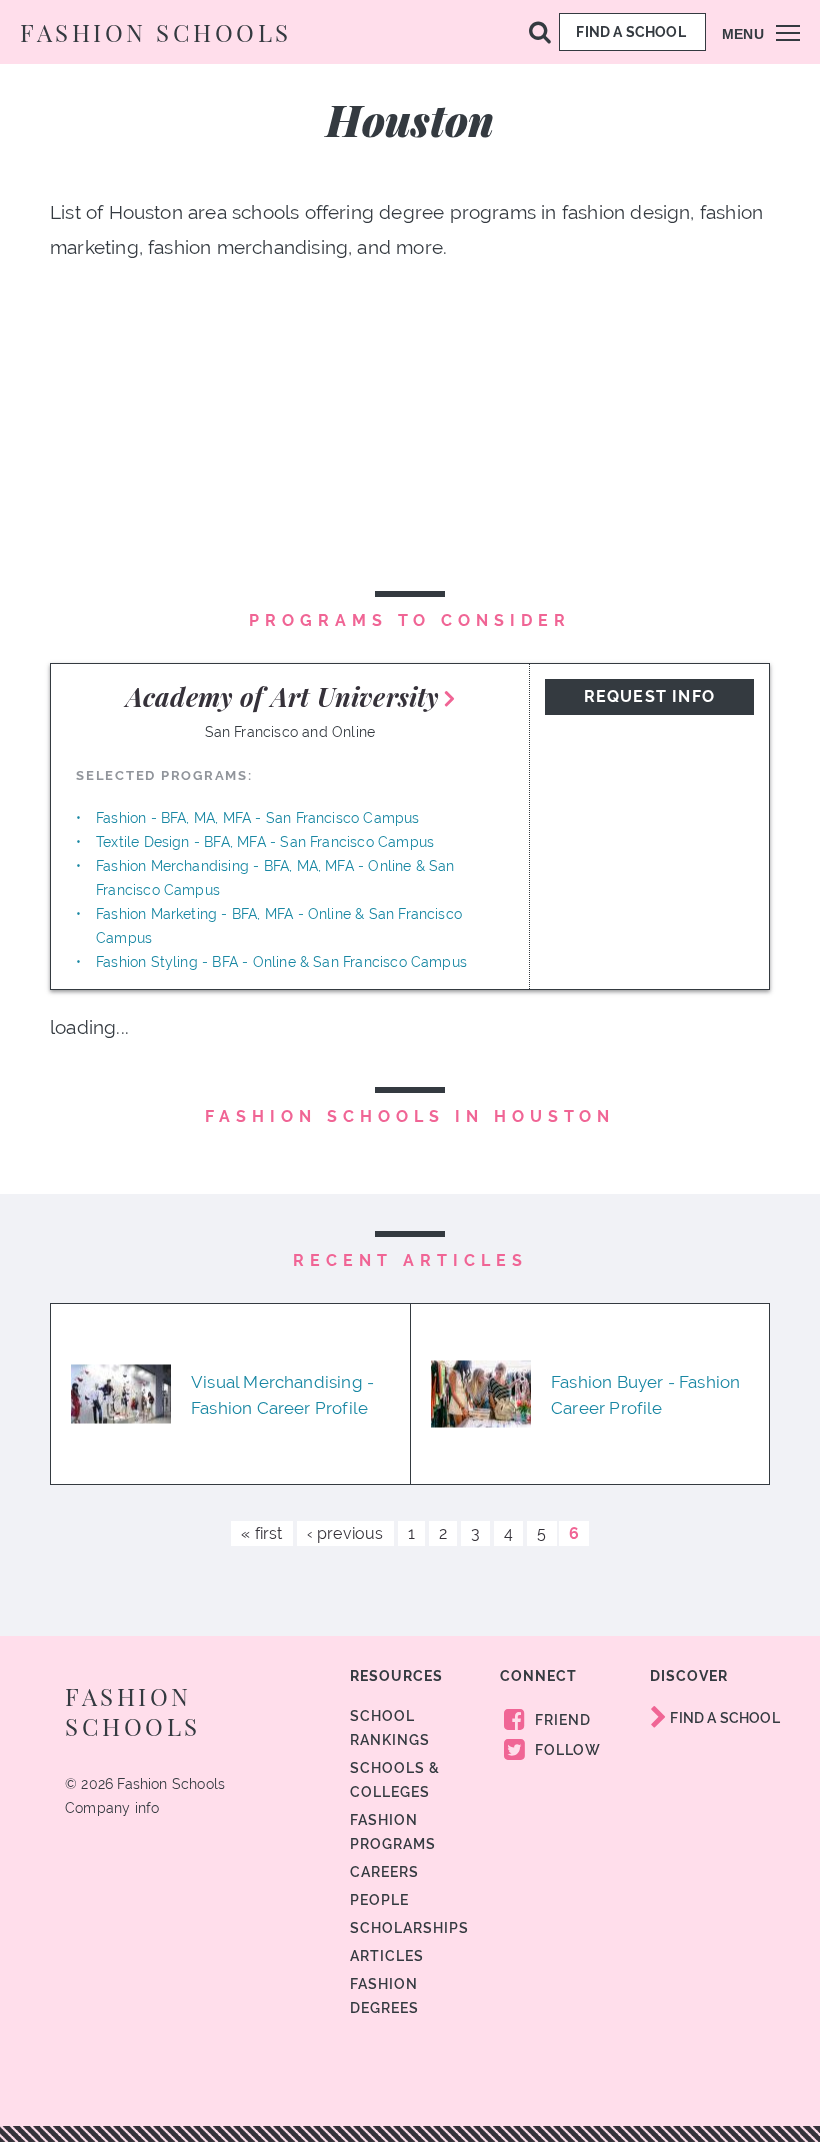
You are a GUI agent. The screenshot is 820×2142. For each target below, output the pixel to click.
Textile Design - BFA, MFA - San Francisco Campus (265, 842)
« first (261, 1533)
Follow (566, 1750)
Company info (112, 1808)
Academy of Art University (283, 696)
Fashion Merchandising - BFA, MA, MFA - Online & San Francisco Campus (275, 878)
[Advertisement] (410, 459)
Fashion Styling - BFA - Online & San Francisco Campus (281, 962)
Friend (561, 1720)
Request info (649, 696)
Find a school (632, 32)
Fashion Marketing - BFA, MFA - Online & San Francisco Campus (279, 926)
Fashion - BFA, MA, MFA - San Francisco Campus (258, 818)
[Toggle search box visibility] (540, 31)
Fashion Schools (156, 32)
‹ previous (345, 1533)
